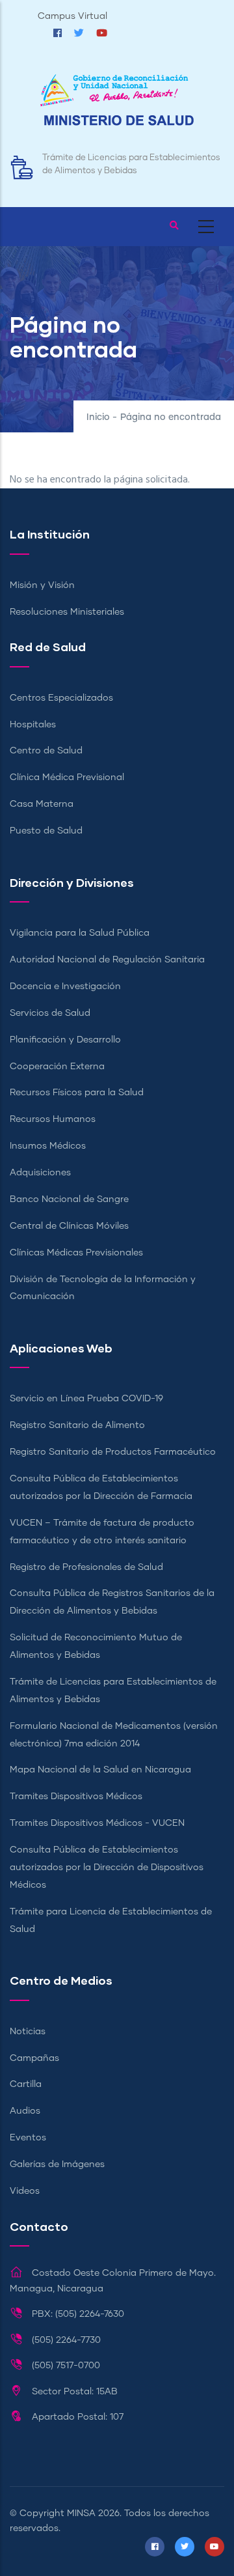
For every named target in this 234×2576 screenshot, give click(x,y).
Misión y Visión (42, 585)
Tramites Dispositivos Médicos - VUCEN (97, 1823)
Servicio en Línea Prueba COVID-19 (86, 1399)
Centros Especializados (61, 698)
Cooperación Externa (57, 1067)
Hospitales (33, 725)
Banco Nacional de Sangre (69, 1199)
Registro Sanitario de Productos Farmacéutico (113, 1452)
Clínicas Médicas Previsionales (76, 1253)
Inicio (98, 417)
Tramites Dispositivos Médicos (76, 1797)
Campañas (34, 2058)
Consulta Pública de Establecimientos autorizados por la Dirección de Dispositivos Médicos (107, 1868)
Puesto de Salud (46, 831)
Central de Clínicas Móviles (69, 1226)
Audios (25, 2111)
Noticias (28, 2032)
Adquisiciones (40, 1173)
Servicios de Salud (50, 1013)
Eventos (28, 2138)
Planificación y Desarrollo (65, 1040)
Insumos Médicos (48, 1146)
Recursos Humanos (53, 1119)
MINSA (81, 2513)
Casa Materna (42, 804)
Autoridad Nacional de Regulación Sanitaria (107, 960)
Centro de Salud (46, 751)
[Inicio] (117, 106)
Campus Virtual (72, 16)
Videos (25, 2191)
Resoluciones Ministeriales (67, 612)
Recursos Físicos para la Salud (77, 1093)
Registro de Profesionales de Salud (86, 1567)
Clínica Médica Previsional (67, 777)
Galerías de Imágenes (57, 2164)
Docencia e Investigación (65, 987)
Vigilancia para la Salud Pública (80, 933)
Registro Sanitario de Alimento (77, 1425)
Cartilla (26, 2084)
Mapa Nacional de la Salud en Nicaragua (100, 1770)
